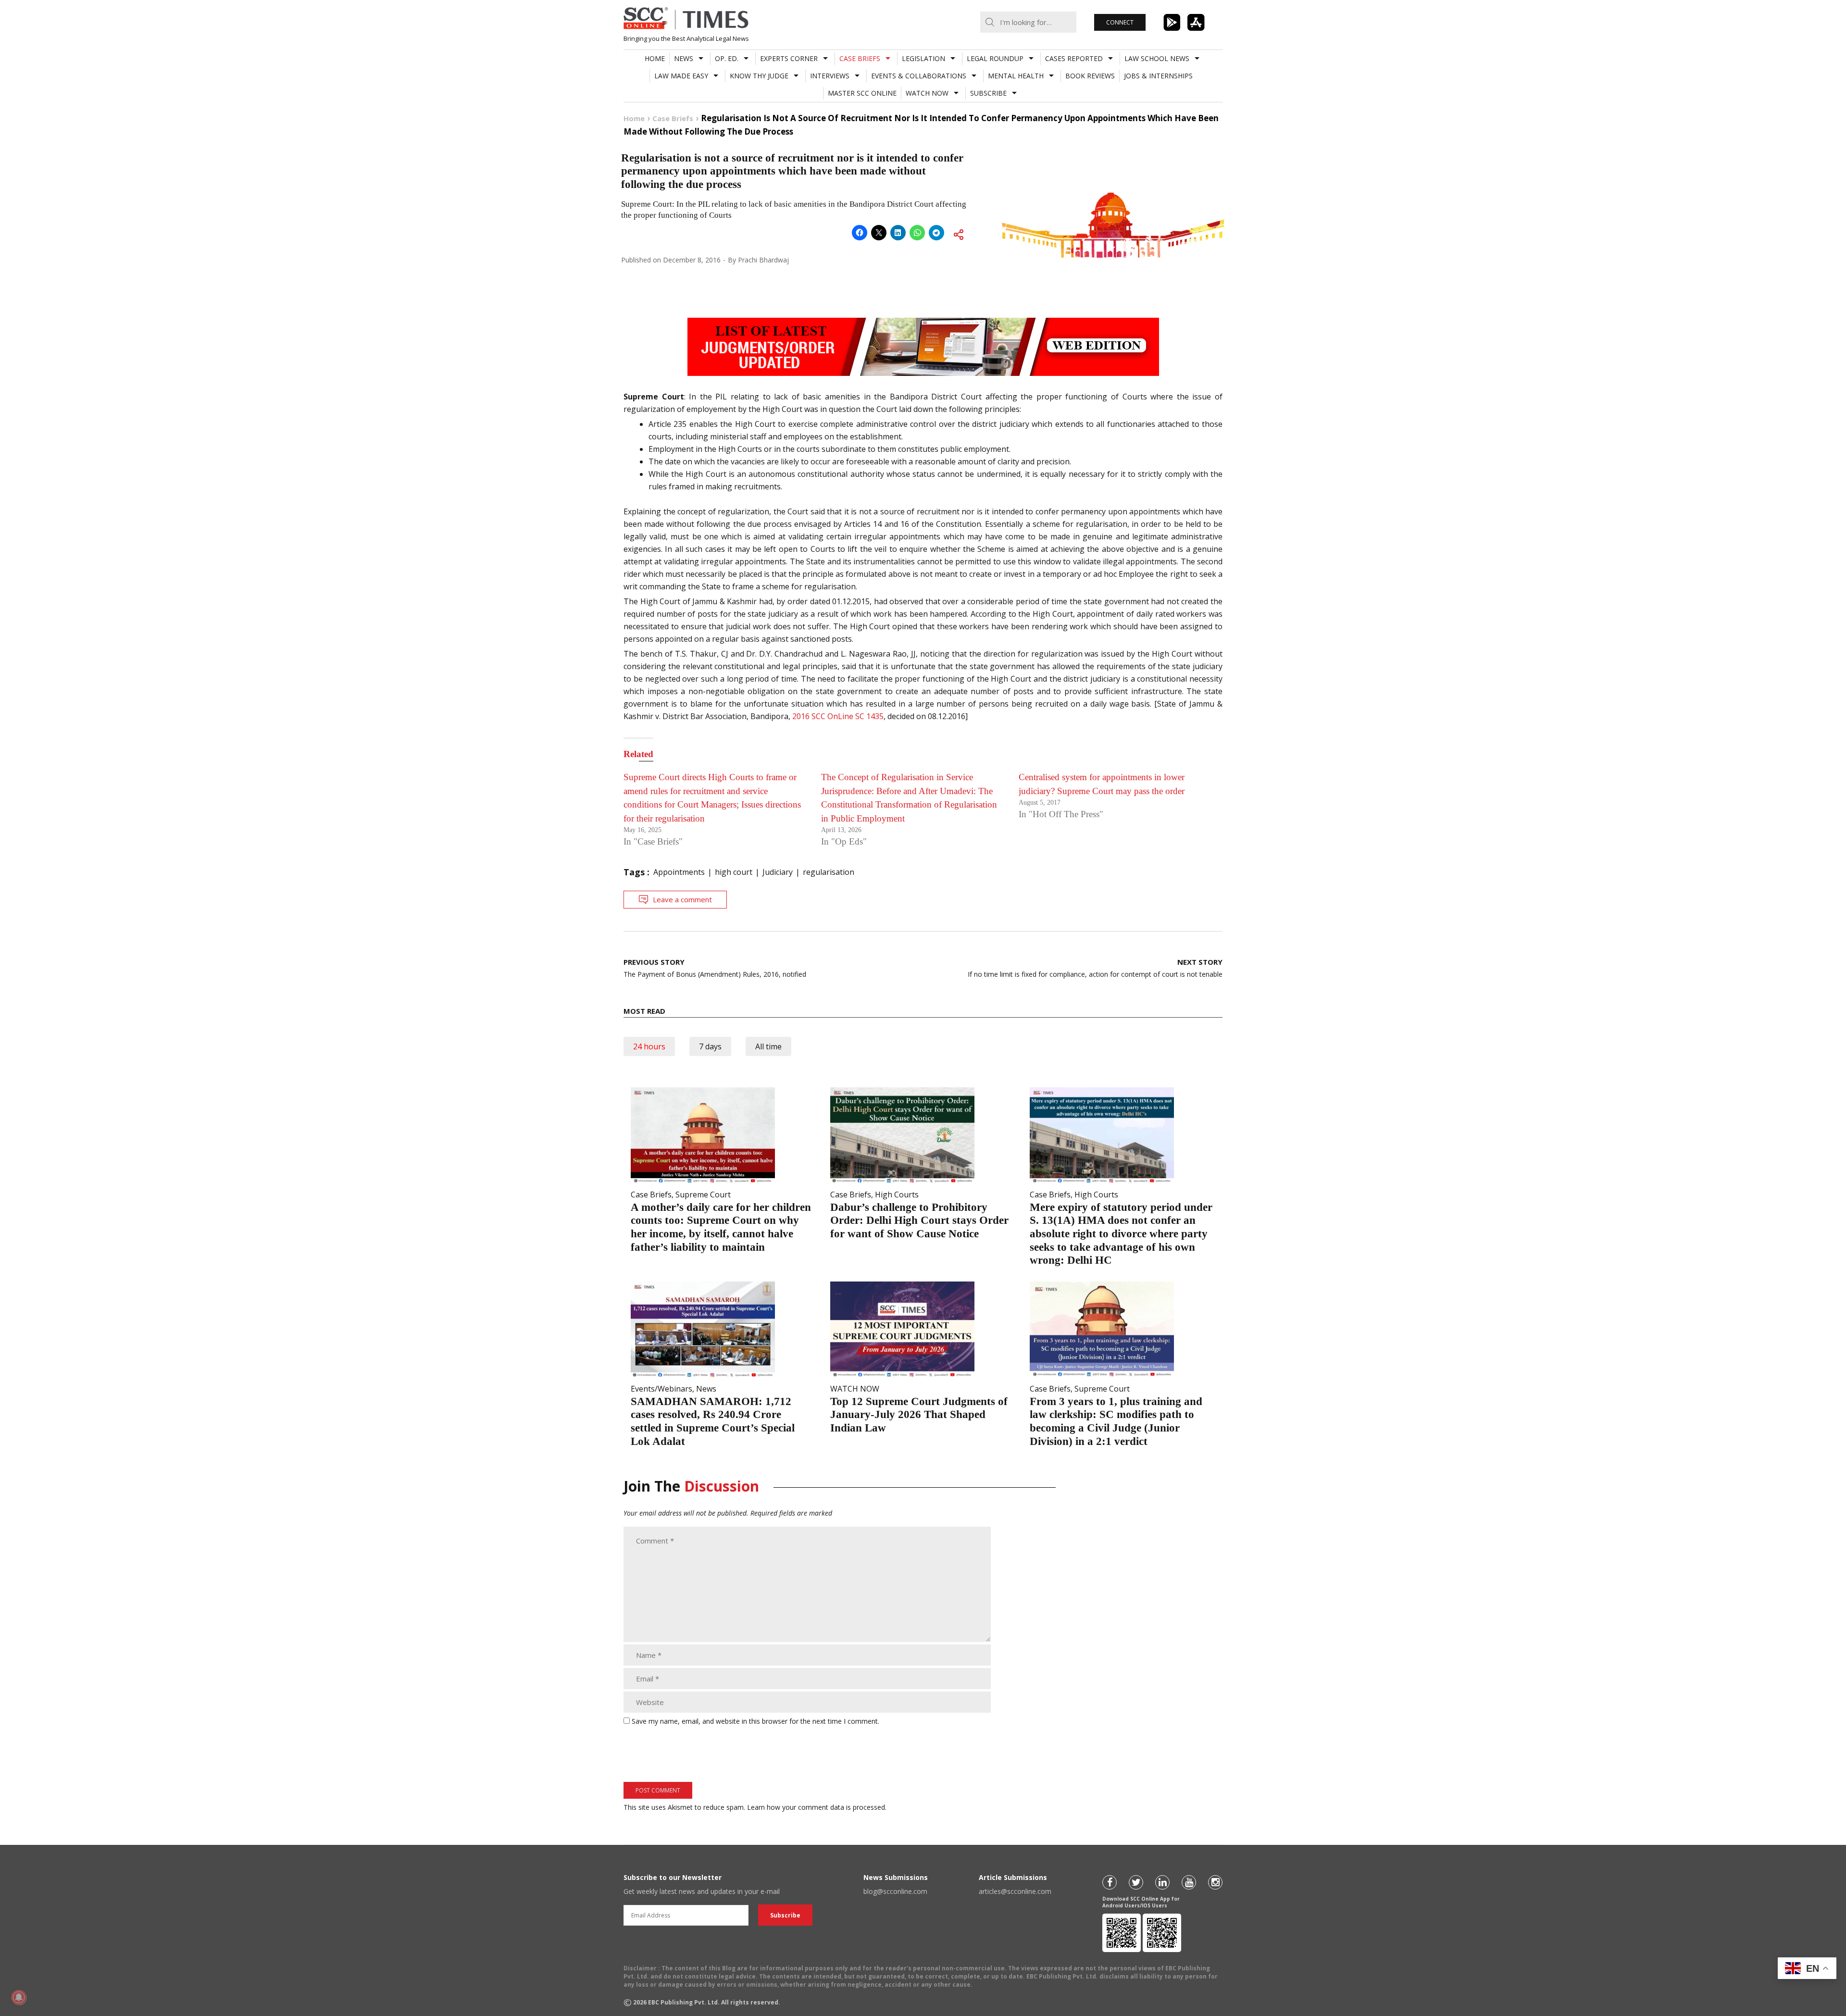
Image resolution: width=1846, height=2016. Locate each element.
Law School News (1157, 58)
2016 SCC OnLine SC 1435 (838, 716)
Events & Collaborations (919, 76)
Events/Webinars (661, 1389)
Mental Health (1016, 76)
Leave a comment (682, 899)
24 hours (649, 1046)
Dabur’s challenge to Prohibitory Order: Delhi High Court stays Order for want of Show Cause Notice (919, 1220)
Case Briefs (860, 58)
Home (655, 58)
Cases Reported (1074, 58)
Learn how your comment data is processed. (817, 1807)
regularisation (829, 872)
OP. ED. (727, 58)
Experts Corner (789, 58)
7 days (710, 1046)
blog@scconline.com (895, 1891)
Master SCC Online (862, 93)
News (684, 58)
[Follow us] (1110, 1882)
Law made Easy (681, 76)
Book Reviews (1090, 76)
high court (734, 872)
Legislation (923, 58)
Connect (1120, 22)
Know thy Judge (759, 76)
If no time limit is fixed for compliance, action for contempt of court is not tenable (1095, 968)
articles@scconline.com (1015, 1891)
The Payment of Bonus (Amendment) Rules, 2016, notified (715, 968)
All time (768, 1046)
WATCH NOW (927, 93)
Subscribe (988, 93)
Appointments (679, 872)
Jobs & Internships (1158, 76)
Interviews (830, 76)
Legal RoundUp (995, 58)
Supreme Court (703, 1195)
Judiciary (778, 872)
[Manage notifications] (19, 1997)
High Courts (897, 1195)
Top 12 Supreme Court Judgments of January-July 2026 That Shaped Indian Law (919, 1415)
